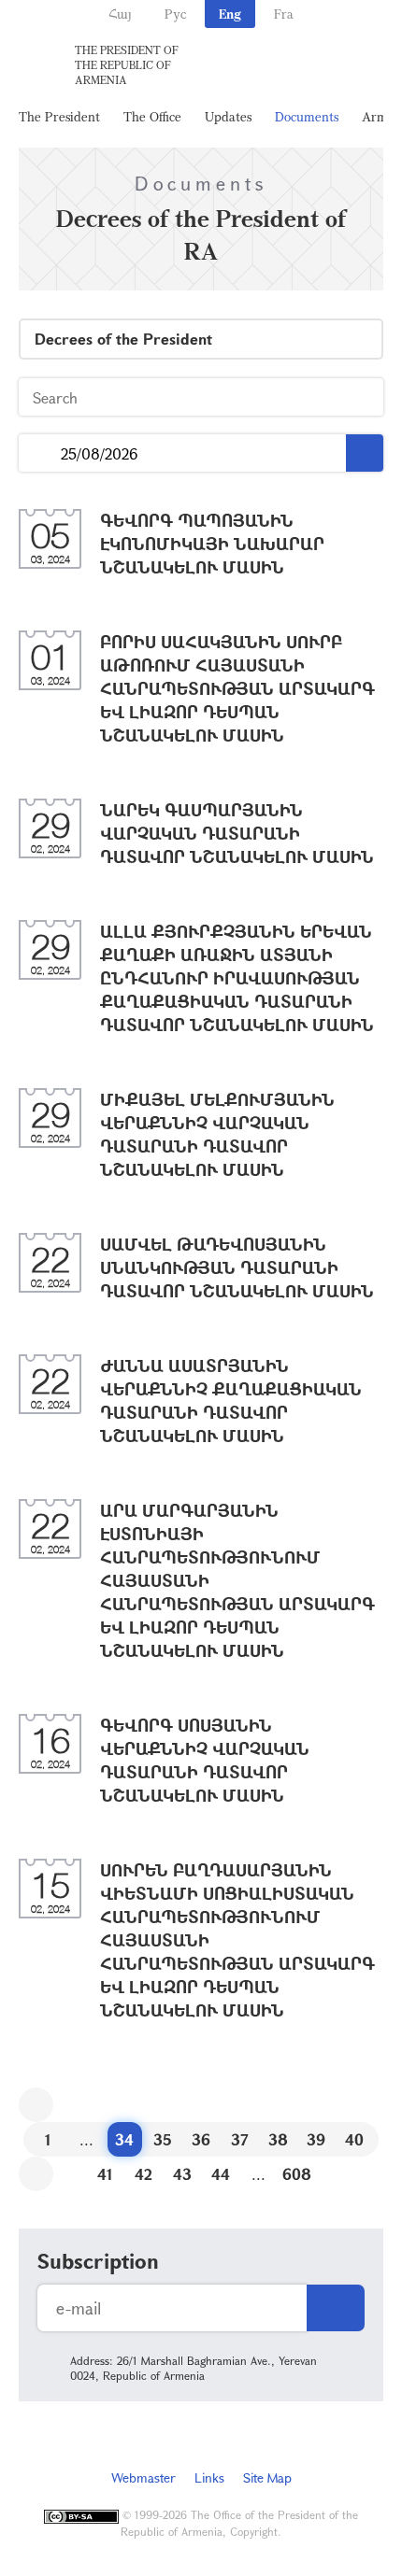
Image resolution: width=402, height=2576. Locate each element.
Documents (307, 116)
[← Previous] (36, 2105)
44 (221, 2174)
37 (240, 2139)
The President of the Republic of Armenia (127, 64)
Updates (228, 116)
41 (105, 2174)
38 (278, 2139)
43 (182, 2174)
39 (316, 2139)
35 (163, 2139)
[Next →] (36, 2174)
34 (124, 2139)
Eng (230, 14)
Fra (284, 14)
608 (297, 2174)
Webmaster (144, 2477)
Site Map (267, 2477)
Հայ (120, 14)
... (40, 453)
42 (144, 2174)
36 (201, 2139)
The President (59, 116)
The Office (152, 116)
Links (209, 2477)
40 (354, 2139)
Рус (175, 14)
